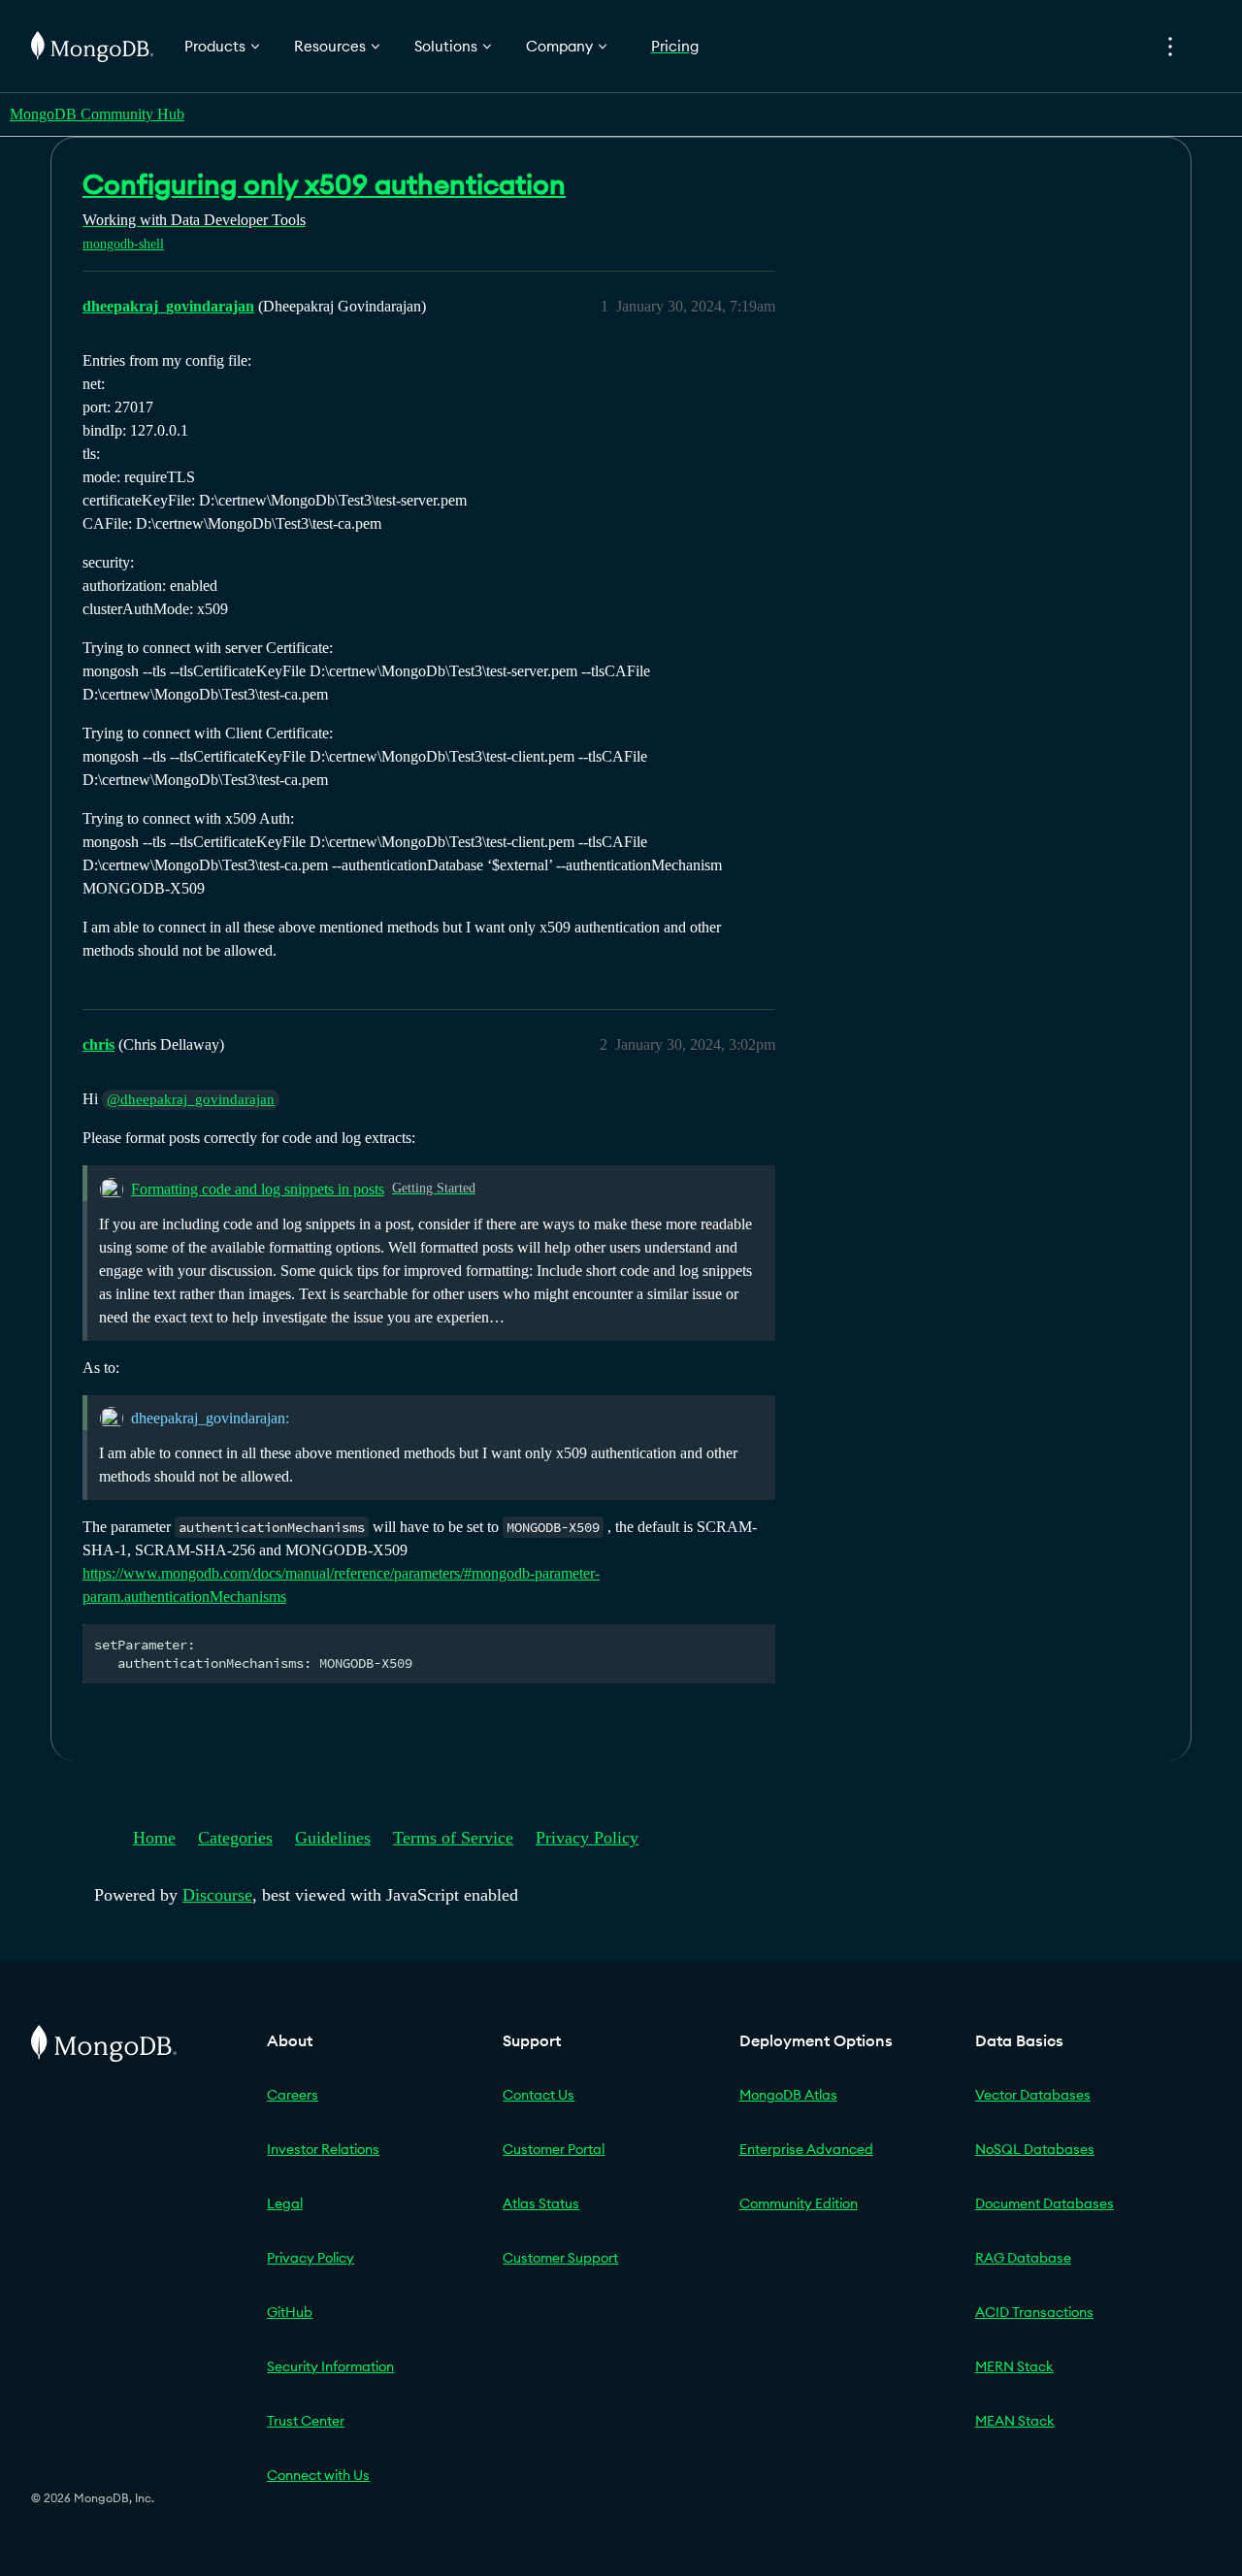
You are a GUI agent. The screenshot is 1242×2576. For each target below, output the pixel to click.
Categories (235, 1838)
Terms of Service (453, 1838)
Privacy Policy (587, 1838)
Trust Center (306, 2421)
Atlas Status (541, 2203)
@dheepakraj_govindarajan (191, 1099)
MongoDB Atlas (788, 2095)
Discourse (217, 1895)
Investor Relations (323, 2149)
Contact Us (539, 2095)
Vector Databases (1033, 2095)
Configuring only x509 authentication (324, 184)
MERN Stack (1014, 2366)
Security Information (330, 2366)
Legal (285, 2203)
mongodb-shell (123, 244)
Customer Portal (554, 2149)
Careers (293, 2095)
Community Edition (799, 2203)
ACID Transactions (1034, 2312)
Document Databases (1045, 2203)
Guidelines (333, 1838)
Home (154, 1838)
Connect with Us (318, 2475)
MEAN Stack (1015, 2421)
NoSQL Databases (1035, 2149)
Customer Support (560, 2258)
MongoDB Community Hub (97, 114)
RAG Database (1023, 2258)
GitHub (290, 2312)
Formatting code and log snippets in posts (258, 1189)
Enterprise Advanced (806, 2149)
